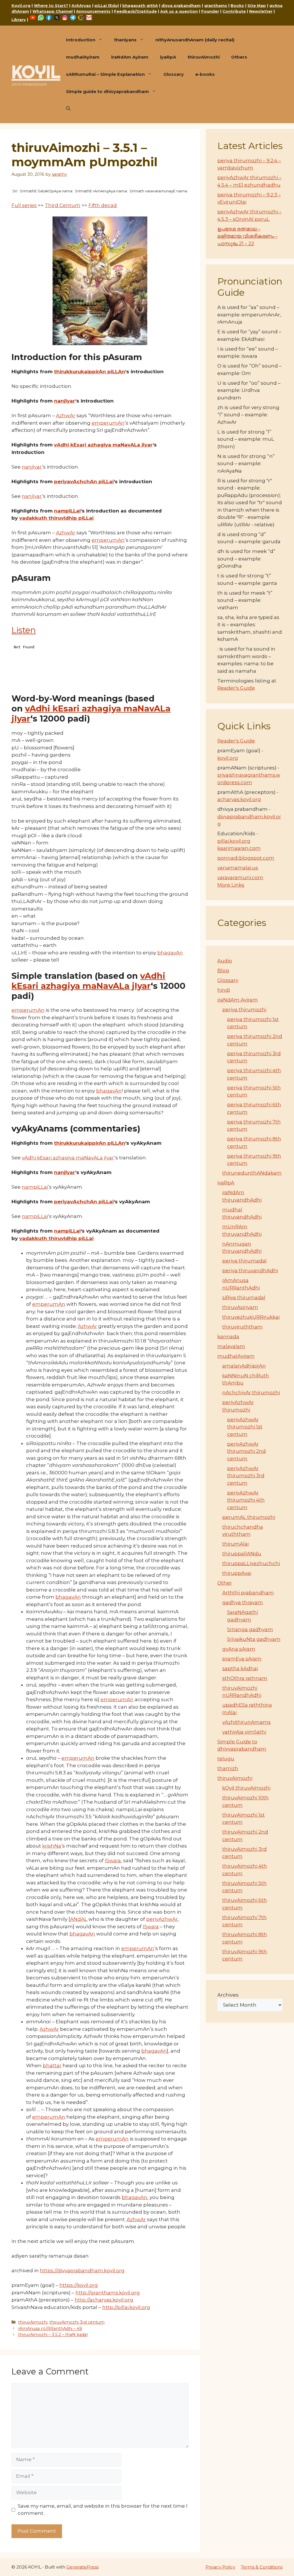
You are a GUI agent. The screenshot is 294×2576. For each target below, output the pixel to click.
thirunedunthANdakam (252, 1173)
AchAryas (81, 5)
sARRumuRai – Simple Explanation (105, 74)
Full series (24, 205)
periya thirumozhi (244, 1009)
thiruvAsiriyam (240, 1307)
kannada (228, 1337)
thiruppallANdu (242, 1554)
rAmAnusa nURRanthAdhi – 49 (50, 2329)
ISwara (113, 1861)
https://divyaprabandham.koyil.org (82, 2271)
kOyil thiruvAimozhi (246, 1788)
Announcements (93, 11)
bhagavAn (170, 953)
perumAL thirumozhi (249, 1517)
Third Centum (63, 205)
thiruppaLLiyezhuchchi (251, 1563)
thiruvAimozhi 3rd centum (77, 2322)
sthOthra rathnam (245, 1678)
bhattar (52, 2066)
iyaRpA (168, 57)
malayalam (231, 1346)
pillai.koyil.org (234, 841)
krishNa (52, 1846)
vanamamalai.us (238, 868)
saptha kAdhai (240, 1668)
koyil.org (228, 758)
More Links (231, 885)
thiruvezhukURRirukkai (251, 1317)
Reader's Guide (236, 688)
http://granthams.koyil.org (108, 2293)
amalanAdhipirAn (244, 1366)
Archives (228, 1995)
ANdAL (79, 1919)
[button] (68, 109)
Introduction (81, 40)
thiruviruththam (242, 1327)
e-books (205, 74)
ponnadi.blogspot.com (246, 858)
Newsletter (261, 11)
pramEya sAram (242, 1659)
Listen (24, 630)
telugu (226, 1759)
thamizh (228, 1768)
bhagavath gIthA (140, 5)
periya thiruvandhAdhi (250, 1270)
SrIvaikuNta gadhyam (254, 1639)
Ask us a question (179, 11)
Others (239, 57)
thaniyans (125, 40)
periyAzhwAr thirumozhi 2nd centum (246, 1451)
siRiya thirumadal (244, 1297)
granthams (216, 5)
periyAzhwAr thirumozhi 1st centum (245, 1427)
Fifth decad (103, 205)
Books (237, 5)
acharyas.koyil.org (239, 799)
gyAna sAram (239, 1649)
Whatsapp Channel (53, 11)
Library (19, 20)
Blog (223, 970)
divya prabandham (181, 5)
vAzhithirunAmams (246, 1722)
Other (225, 1583)
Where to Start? (51, 5)
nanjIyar (32, 467)
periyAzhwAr (162, 1919)
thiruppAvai (237, 1573)
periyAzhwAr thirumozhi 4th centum (246, 1500)
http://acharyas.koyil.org (104, 2300)
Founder (210, 11)
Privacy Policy (220, 2567)
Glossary (174, 74)
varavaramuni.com (240, 877)
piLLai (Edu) (107, 5)
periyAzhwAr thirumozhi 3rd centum (246, 1476)
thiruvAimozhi (204, 57)
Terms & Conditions (262, 2567)
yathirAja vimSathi (244, 1732)
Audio (225, 961)
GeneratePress (82, 2567)
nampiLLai (35, 1187)
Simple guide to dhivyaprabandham (108, 91)
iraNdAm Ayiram (130, 57)
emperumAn (108, 423)
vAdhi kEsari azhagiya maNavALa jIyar (68, 1158)
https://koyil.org (79, 2285)
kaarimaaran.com (239, 848)
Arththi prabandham (248, 1593)
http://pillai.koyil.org (126, 2307)
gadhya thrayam (243, 1602)
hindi (224, 990)
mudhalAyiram (83, 57)
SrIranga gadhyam (250, 1629)
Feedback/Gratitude (135, 11)
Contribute (234, 11)
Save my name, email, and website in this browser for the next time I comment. (103, 2510)
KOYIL (36, 72)
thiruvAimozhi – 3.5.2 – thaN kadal (53, 2335)
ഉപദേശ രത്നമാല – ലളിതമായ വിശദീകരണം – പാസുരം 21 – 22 (247, 236)
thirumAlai (235, 1544)
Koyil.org (21, 5)
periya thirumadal (244, 1261)
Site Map (257, 5)
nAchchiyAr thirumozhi (251, 1393)
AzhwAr (66, 415)
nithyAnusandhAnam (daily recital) (195, 40)
